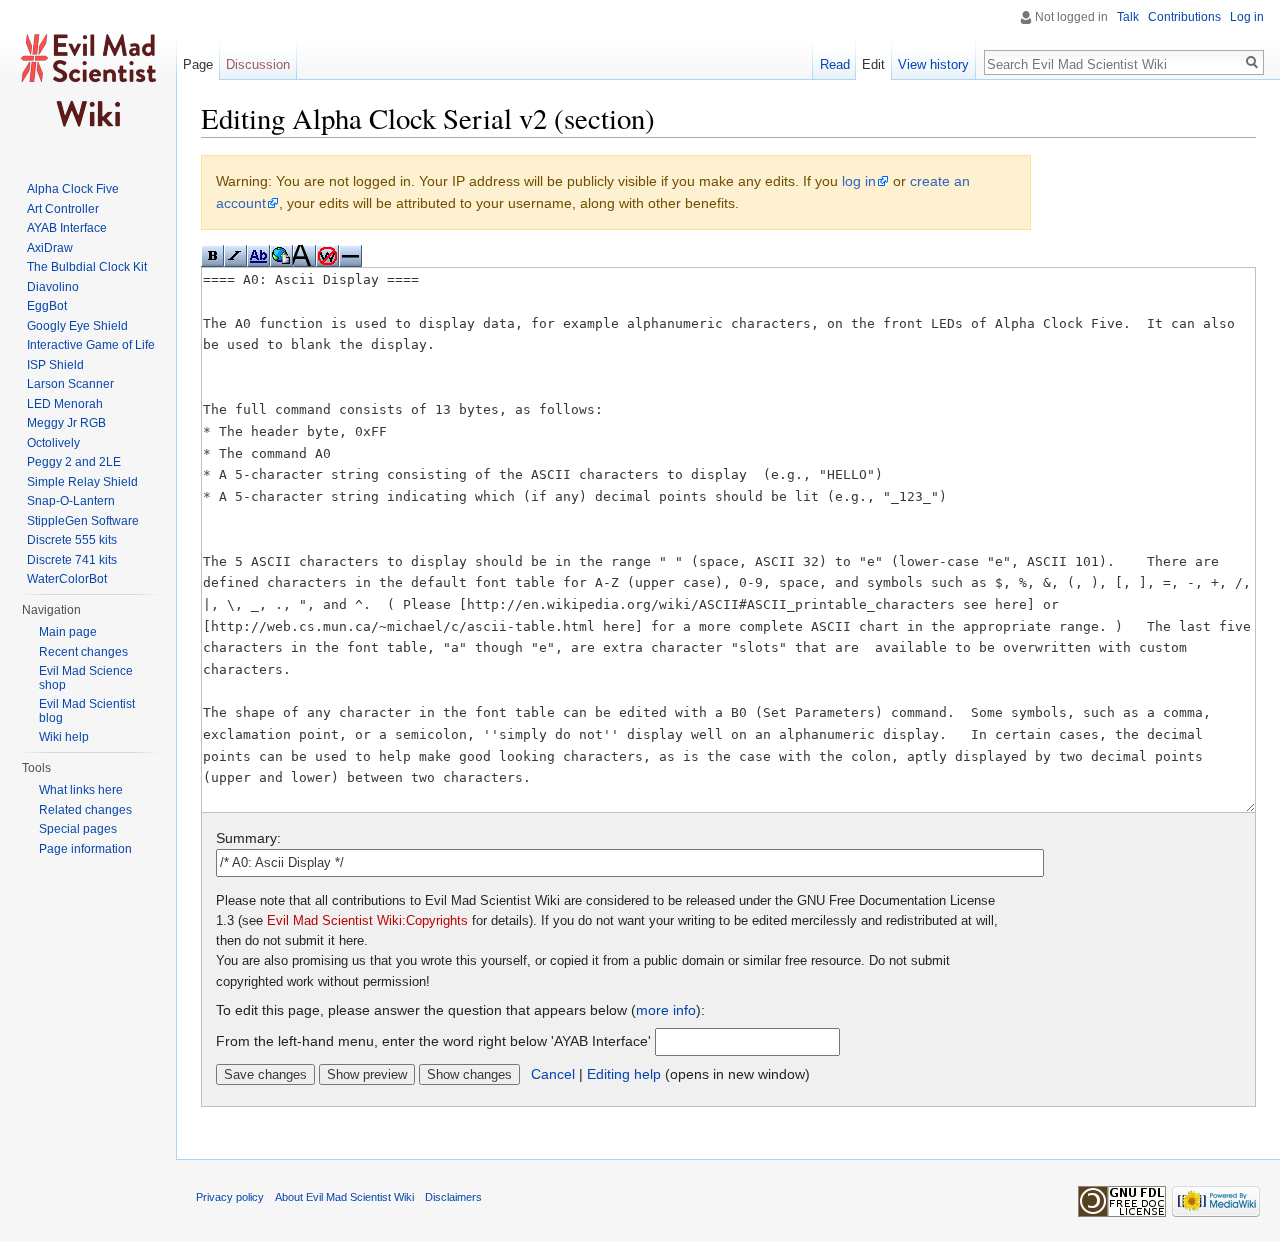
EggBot (47, 306)
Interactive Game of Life (91, 345)
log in (859, 181)
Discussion (258, 64)
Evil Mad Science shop (86, 678)
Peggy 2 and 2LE (74, 462)
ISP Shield (55, 365)
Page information (85, 849)
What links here (81, 790)
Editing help (624, 1074)
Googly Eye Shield (77, 326)
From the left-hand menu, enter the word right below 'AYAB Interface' (433, 1041)
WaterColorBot (67, 579)
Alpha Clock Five (73, 189)
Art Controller (63, 209)
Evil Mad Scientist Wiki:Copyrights (367, 921)
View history (933, 64)
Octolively (53, 443)
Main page (68, 632)
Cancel (553, 1074)
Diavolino (53, 287)
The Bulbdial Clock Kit (87, 267)
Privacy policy (230, 1197)
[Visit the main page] (88, 80)
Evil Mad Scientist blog (87, 711)
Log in (1247, 17)
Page (198, 64)
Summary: (248, 838)
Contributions (1184, 17)
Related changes (85, 810)
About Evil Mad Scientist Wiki (344, 1197)
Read (835, 64)
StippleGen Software (83, 521)
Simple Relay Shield (82, 482)
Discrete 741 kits (72, 560)
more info (666, 1010)
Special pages (78, 829)
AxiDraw (50, 248)
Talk (1128, 17)
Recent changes (83, 652)
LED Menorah (65, 404)
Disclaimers (453, 1197)
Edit (873, 64)
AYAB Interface (67, 228)
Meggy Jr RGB (66, 423)
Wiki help (64, 737)
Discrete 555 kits (72, 540)
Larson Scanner (70, 384)
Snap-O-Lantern (71, 501)
